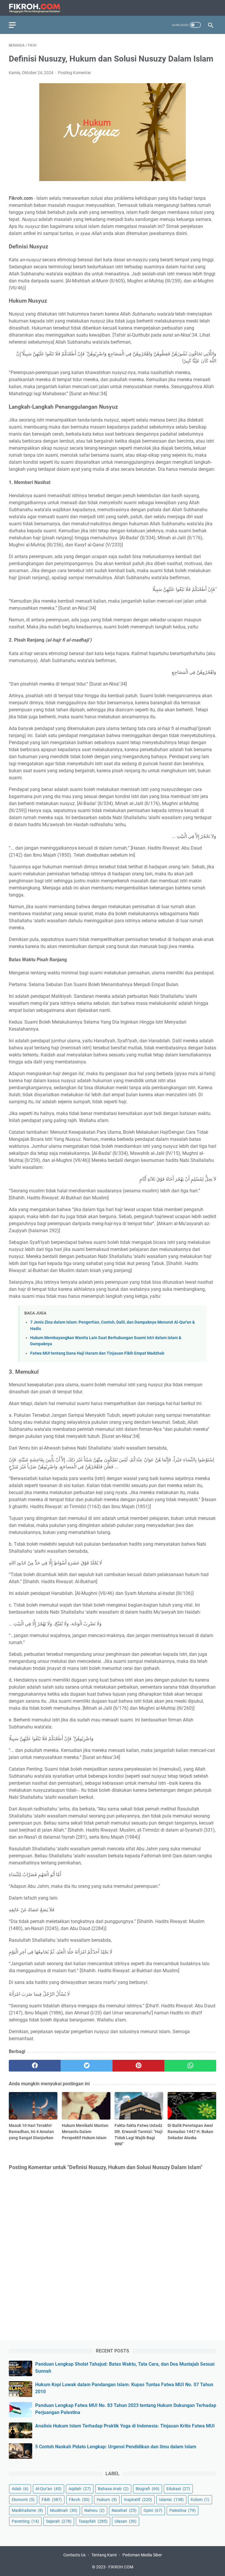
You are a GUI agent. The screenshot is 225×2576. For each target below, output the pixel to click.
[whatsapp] (190, 2066)
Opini (153, 2510)
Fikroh (79, 2500)
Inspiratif (138, 2500)
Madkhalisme (27, 2510)
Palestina (183, 2510)
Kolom (200, 2500)
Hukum (107, 2500)
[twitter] (87, 2066)
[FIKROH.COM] (38, 8)
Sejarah (59, 2521)
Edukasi (178, 2489)
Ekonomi (23, 2500)
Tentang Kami (104, 2555)
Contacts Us (74, 2555)
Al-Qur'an (48, 2489)
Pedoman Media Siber (142, 2555)
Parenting (25, 2521)
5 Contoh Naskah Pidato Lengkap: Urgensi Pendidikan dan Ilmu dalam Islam (116, 2447)
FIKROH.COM (121, 2567)
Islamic (171, 2500)
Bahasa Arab (113, 2489)
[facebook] (35, 2066)
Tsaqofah (93, 2521)
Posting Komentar (75, 73)
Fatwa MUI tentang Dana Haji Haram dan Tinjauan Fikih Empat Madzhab (97, 1353)
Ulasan (126, 2521)
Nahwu (94, 2510)
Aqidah (80, 2489)
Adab (20, 2489)
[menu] (16, 25)
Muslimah (64, 2510)
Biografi (148, 2489)
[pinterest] (138, 2066)
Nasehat (124, 2510)
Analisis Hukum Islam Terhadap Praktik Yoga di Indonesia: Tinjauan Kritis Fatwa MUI (125, 2426)
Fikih (52, 2500)
